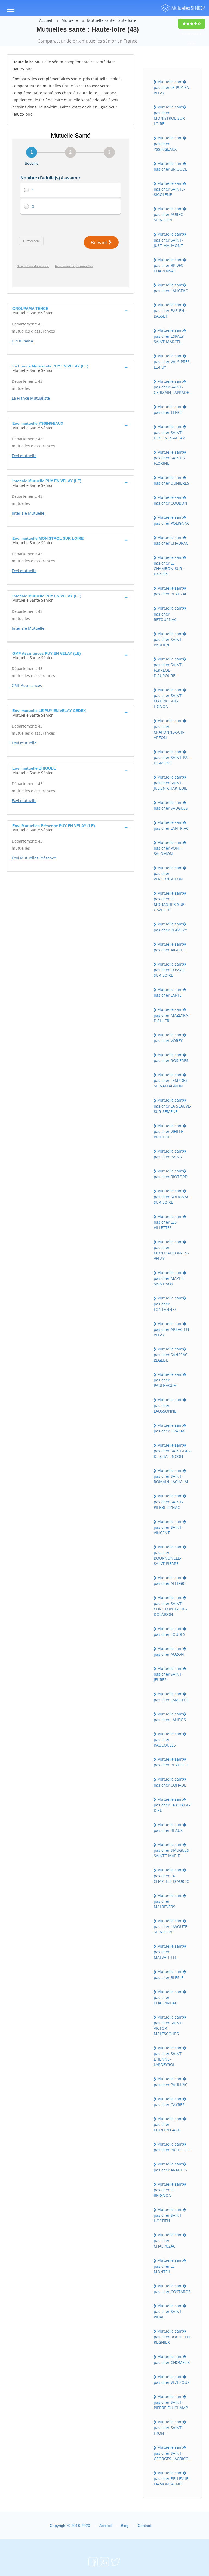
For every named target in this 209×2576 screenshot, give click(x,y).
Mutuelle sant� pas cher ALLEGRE (170, 1580)
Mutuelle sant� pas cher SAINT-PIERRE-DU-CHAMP (171, 2402)
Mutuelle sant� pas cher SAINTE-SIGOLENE (170, 189)
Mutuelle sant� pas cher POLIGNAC (172, 520)
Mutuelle (70, 20)
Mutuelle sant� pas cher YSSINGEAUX (170, 143)
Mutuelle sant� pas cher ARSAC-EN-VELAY (172, 1329)
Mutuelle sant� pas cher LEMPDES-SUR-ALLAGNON (171, 1080)
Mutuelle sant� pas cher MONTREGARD (170, 2124)
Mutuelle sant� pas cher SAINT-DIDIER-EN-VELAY (170, 432)
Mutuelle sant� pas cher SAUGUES (171, 805)
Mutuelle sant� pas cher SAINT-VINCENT (170, 1527)
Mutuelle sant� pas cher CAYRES (170, 2102)
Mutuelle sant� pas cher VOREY (170, 1038)
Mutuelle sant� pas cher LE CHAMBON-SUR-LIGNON (170, 566)
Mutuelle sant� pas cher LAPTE (170, 992)
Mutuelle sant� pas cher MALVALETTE (170, 1952)
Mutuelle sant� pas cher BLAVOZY (170, 927)
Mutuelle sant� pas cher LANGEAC (171, 288)
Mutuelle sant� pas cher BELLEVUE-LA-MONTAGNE (172, 2478)
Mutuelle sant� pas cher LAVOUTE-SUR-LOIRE (171, 1926)
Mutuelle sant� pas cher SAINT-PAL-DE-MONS (172, 757)
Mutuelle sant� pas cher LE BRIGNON (170, 2190)
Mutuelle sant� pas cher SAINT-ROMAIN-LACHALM (171, 1476)
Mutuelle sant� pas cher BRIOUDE (170, 166)
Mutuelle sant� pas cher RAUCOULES (170, 1739)
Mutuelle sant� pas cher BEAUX (170, 1827)
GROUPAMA (22, 341)
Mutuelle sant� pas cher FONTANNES (170, 1304)
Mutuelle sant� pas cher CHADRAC (171, 540)
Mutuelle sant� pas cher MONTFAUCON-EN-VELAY (171, 1250)
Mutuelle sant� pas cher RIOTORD (171, 1174)
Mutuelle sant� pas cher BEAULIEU (171, 1762)
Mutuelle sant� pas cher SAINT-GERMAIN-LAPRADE (171, 387)
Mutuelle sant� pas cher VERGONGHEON (170, 873)
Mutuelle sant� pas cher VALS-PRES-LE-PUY (172, 361)
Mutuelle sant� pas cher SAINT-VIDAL (170, 2311)
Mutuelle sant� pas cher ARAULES (170, 2167)
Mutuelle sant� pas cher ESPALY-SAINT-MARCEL (170, 336)
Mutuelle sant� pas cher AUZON (170, 1651)
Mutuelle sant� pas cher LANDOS (170, 1717)
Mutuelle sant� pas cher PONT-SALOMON (170, 848)
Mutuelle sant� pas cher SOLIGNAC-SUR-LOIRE (172, 1196)
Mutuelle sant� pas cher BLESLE (170, 1974)
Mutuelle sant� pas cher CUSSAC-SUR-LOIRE (170, 970)
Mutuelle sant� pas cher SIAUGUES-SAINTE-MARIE (172, 1850)
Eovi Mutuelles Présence (34, 858)
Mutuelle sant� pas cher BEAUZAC (171, 591)
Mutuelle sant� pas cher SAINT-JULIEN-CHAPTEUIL (170, 783)
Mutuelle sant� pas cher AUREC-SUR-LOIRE (170, 214)
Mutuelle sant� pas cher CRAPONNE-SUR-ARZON (170, 729)
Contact (144, 2526)
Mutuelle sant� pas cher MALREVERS (170, 1901)
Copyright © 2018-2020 (70, 2526)
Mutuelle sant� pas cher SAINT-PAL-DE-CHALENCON (172, 1451)
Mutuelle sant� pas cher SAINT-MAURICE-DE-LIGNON (170, 698)
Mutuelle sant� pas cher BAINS (170, 1154)
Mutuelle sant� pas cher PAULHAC (171, 2082)
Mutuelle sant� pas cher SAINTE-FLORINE (170, 458)
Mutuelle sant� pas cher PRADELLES (172, 2147)
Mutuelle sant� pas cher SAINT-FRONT (170, 2427)
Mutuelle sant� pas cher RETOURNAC (170, 614)
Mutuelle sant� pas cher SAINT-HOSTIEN (170, 2215)
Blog (125, 2526)
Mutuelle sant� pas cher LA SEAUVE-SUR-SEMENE (173, 1106)
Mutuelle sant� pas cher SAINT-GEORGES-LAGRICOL (172, 2453)
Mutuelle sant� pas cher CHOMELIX (172, 2359)
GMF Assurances (27, 685)
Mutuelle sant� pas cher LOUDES (170, 1631)
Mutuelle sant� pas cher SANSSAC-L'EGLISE (171, 1355)
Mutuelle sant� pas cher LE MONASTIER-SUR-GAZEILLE (170, 901)
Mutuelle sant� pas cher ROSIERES (171, 1058)
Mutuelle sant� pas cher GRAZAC (170, 1428)
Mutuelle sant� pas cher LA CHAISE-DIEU (172, 1805)
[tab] (70, 310)
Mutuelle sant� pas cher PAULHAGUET (170, 1380)
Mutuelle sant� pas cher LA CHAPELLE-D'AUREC (171, 1875)
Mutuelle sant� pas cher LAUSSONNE (170, 1405)
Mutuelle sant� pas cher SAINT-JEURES (170, 1674)
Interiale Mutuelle (28, 513)
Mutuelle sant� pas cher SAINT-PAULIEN (170, 639)
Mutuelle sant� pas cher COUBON (170, 500)
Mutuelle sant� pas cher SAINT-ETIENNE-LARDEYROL (170, 2056)
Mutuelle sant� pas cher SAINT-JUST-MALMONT (170, 240)
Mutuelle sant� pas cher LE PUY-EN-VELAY (172, 87)
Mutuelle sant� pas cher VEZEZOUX (172, 2379)
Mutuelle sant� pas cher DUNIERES (171, 480)
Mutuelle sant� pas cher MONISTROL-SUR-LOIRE (170, 115)
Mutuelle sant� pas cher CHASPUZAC (170, 2240)
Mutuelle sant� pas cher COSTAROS (172, 2289)
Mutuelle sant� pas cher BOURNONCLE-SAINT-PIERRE (170, 1555)
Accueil (46, 20)
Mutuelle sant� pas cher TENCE (170, 409)
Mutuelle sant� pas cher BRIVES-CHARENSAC (170, 265)
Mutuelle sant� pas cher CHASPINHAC (170, 1997)
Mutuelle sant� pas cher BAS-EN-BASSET (170, 310)
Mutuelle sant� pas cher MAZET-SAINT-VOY (170, 1278)
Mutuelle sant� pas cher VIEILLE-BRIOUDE (170, 1131)
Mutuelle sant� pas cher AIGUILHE (171, 947)
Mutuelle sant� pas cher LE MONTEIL (170, 2266)
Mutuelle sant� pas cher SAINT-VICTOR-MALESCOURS (170, 2025)
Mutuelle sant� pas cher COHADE (170, 1782)
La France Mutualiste (31, 398)
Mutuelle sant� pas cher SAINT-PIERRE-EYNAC (170, 1501)
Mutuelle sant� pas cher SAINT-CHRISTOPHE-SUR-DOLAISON (170, 1606)
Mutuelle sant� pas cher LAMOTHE (171, 1697)
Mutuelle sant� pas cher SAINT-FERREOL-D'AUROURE (170, 667)
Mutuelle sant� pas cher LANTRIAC (171, 825)
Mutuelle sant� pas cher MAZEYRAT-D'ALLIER (173, 1015)
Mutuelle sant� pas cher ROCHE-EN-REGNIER (173, 2337)
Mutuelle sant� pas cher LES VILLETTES (170, 1222)
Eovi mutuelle (24, 456)
